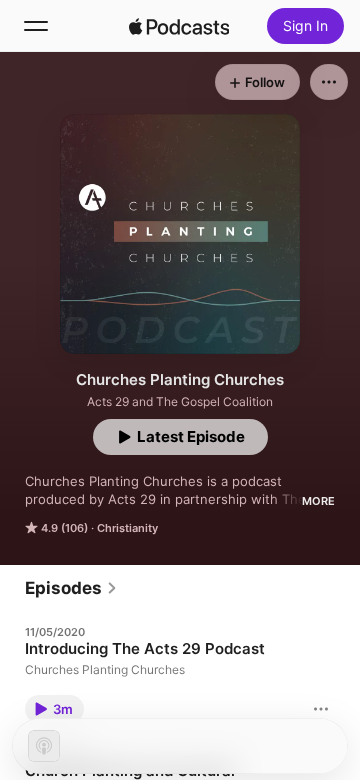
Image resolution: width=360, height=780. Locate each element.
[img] (179, 26)
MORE (318, 501)
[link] (71, 588)
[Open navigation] (36, 26)
